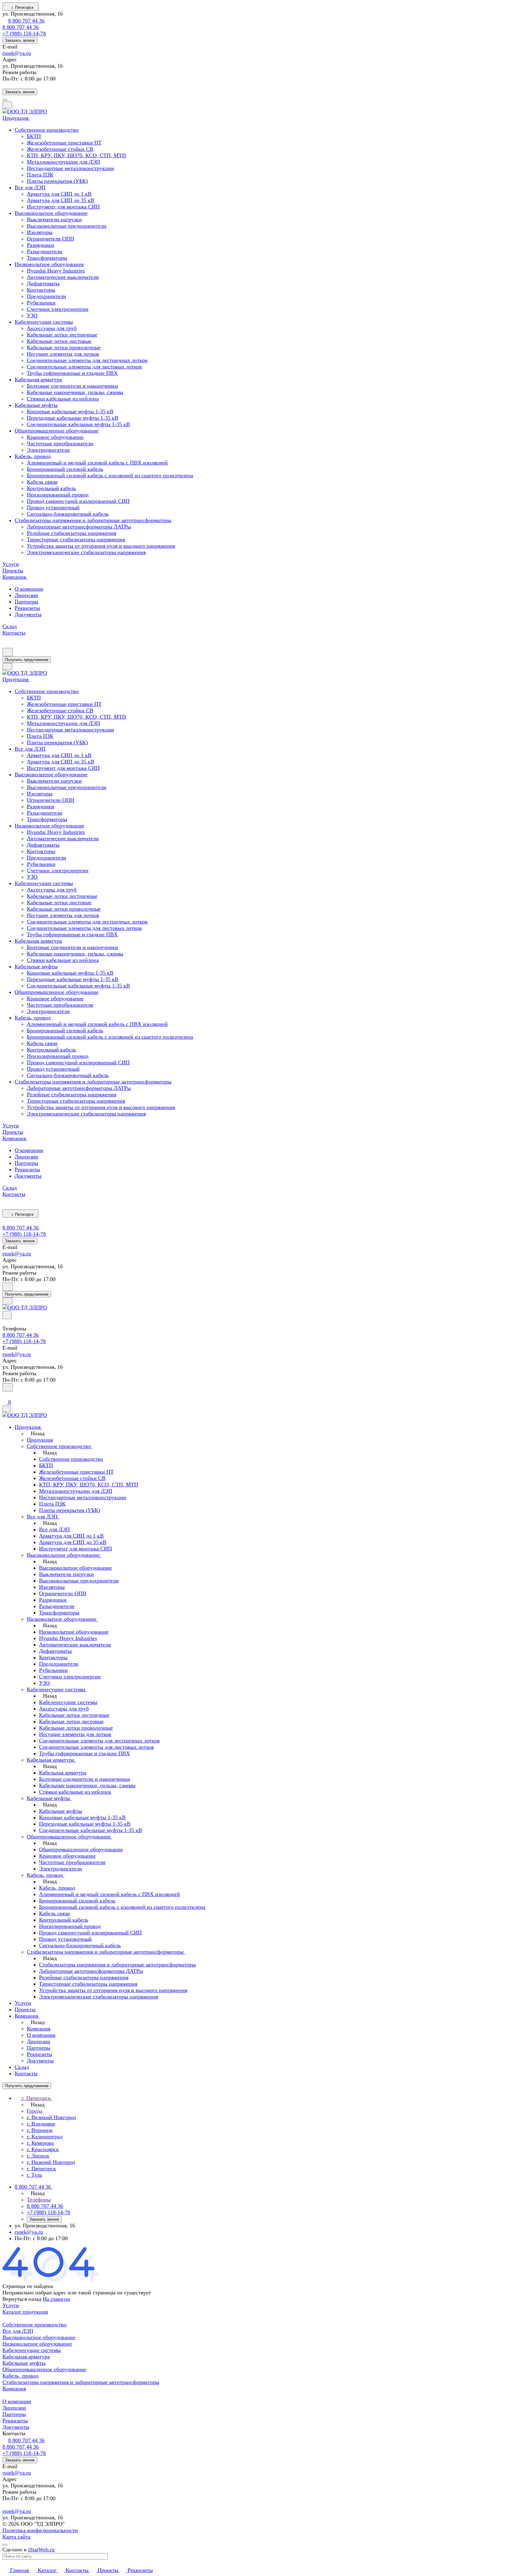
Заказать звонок (20, 40)
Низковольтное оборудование (37, 2344)
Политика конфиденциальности (40, 2530)
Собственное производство (34, 2325)
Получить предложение (27, 660)
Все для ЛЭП (18, 2331)
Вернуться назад (22, 2299)
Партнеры (26, 602)
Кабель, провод (20, 2376)
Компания (14, 2389)
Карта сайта (16, 2537)
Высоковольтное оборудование (39, 2337)
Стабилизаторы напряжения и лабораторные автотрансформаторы (81, 2382)
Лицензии (26, 595)
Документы (28, 614)
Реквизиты (27, 608)
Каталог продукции (25, 2312)
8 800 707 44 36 (26, 21)
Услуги (11, 2305)
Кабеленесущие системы (32, 2350)
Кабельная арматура (26, 2357)
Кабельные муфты (24, 2363)
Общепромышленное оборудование (44, 2369)
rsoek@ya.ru (17, 53)
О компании (29, 589)
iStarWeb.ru (41, 2549)
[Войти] (5, 1395)
